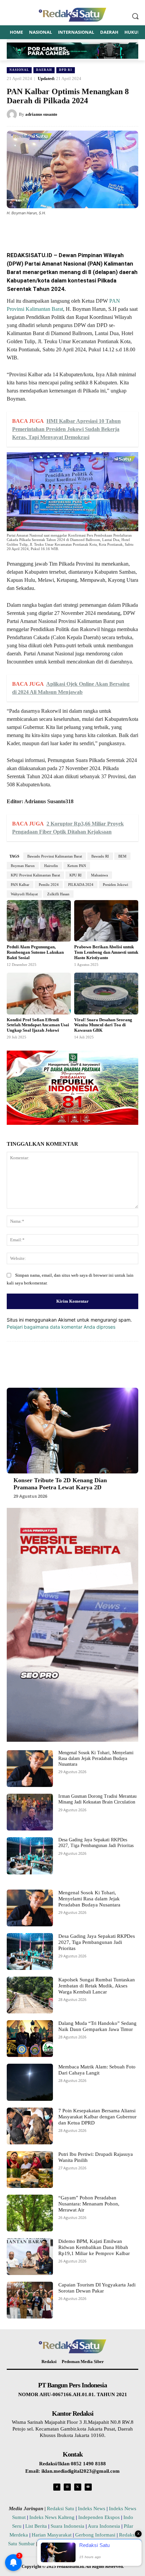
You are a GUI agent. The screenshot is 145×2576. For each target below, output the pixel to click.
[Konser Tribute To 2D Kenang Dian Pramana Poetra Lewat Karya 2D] (72, 1431)
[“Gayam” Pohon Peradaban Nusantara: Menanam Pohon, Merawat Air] (30, 2213)
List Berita (36, 2526)
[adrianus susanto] (13, 114)
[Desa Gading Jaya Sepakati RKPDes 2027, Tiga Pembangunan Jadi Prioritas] (30, 1856)
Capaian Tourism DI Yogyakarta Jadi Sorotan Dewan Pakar (97, 2288)
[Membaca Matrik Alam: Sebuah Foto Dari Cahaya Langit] (30, 2082)
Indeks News (92, 2509)
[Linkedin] (81, 229)
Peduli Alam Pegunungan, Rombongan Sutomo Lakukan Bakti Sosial (35, 952)
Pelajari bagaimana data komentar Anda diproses (61, 1327)
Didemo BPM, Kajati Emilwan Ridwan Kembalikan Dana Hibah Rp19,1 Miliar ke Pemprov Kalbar (94, 2247)
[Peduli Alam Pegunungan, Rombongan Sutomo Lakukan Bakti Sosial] (39, 921)
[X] (50, 229)
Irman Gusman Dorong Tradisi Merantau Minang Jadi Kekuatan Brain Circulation (97, 1799)
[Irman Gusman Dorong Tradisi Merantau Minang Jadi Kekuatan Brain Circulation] (30, 1812)
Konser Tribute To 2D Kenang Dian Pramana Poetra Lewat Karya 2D (60, 1484)
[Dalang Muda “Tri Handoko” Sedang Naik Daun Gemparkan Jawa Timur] (30, 2039)
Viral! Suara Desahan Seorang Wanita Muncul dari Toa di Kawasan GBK (103, 1025)
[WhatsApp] (66, 229)
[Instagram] (67, 2487)
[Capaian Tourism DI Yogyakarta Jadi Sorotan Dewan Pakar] (30, 2300)
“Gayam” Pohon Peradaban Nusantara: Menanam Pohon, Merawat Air (89, 2204)
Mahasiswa (99, 875)
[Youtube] (88, 2487)
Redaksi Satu (61, 2509)
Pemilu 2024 (49, 885)
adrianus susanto (41, 114)
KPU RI (76, 875)
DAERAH (44, 70)
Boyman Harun (23, 866)
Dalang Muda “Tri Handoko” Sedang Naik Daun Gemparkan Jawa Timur (97, 2026)
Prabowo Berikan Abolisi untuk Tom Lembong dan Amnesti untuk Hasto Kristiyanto (106, 952)
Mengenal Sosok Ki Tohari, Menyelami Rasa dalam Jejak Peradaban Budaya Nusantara (96, 1758)
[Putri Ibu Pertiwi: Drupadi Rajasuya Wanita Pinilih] (30, 2170)
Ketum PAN (77, 866)
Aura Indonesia (104, 2526)
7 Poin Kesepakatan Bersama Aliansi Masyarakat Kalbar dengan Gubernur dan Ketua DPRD (97, 2117)
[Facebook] (35, 229)
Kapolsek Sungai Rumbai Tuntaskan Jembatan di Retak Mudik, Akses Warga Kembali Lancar (97, 1986)
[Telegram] (112, 229)
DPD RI (66, 70)
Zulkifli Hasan (58, 894)
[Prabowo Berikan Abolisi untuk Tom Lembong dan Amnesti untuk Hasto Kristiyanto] (106, 921)
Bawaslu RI (100, 856)
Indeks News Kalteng (52, 2517)
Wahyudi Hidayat (24, 894)
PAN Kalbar (20, 885)
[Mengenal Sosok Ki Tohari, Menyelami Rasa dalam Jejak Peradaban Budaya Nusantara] (30, 1769)
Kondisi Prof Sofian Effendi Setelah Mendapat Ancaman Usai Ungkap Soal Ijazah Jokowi (38, 1025)
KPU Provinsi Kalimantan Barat (35, 875)
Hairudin (51, 866)
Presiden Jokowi (115, 885)
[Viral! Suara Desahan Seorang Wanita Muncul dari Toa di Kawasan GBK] (106, 994)
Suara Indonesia (67, 2526)
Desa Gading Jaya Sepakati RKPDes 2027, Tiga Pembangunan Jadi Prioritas (96, 1843)
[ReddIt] (97, 229)
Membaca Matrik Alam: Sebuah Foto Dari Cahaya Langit (97, 2070)
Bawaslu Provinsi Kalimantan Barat (55, 856)
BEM (122, 856)
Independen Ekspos (99, 2517)
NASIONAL (19, 70)
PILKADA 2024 (81, 885)
